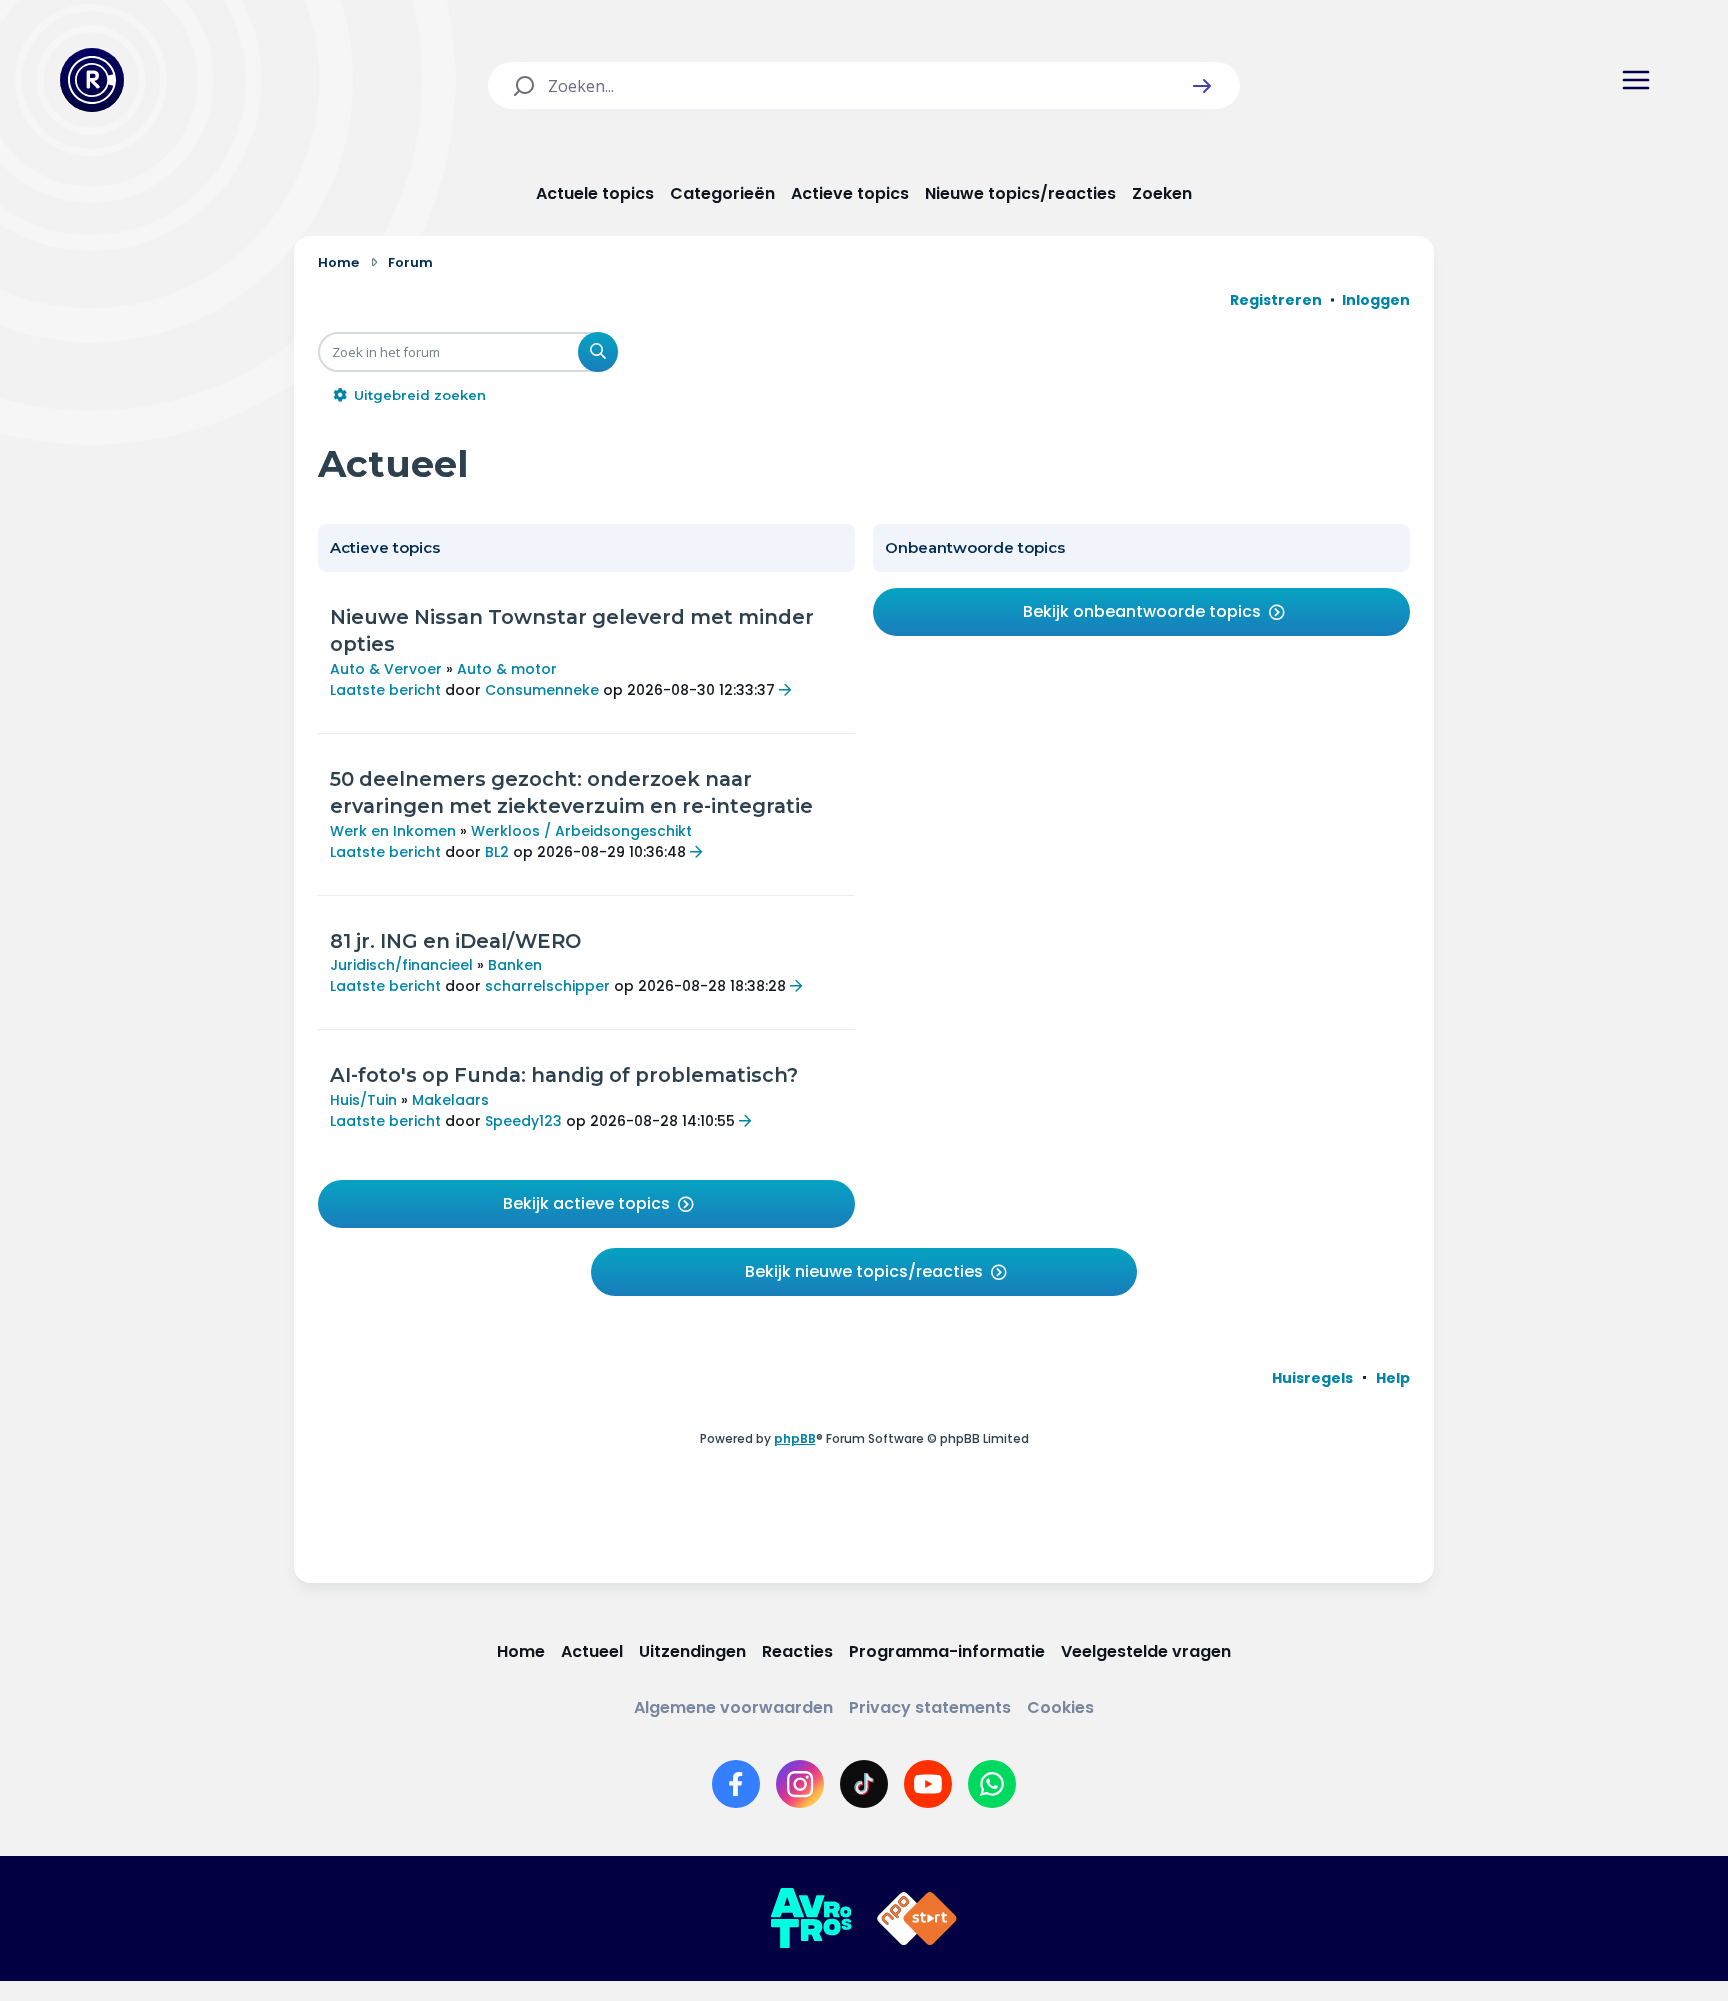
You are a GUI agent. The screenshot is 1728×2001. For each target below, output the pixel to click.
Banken (515, 965)
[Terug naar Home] (92, 80)
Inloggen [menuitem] (1376, 300)
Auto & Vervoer (386, 669)
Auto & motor (507, 669)
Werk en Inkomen (393, 831)
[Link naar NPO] (917, 1919)
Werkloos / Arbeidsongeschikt (581, 831)
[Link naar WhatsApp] (992, 1784)
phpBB (795, 1438)
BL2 (497, 852)
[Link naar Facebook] (736, 1784)
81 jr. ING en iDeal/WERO (455, 941)
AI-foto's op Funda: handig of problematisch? (564, 1075)
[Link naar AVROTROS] (811, 1919)
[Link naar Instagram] (800, 1784)
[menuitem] (1312, 1378)
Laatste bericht (385, 690)
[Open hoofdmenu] (1636, 80)
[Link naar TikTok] (864, 1784)
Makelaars (450, 1100)
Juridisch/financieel (401, 965)
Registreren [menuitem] (1276, 300)
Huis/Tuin (363, 1100)
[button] (1202, 86)
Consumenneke (542, 690)
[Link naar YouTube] (928, 1784)
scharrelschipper (547, 986)
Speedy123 (523, 1121)
